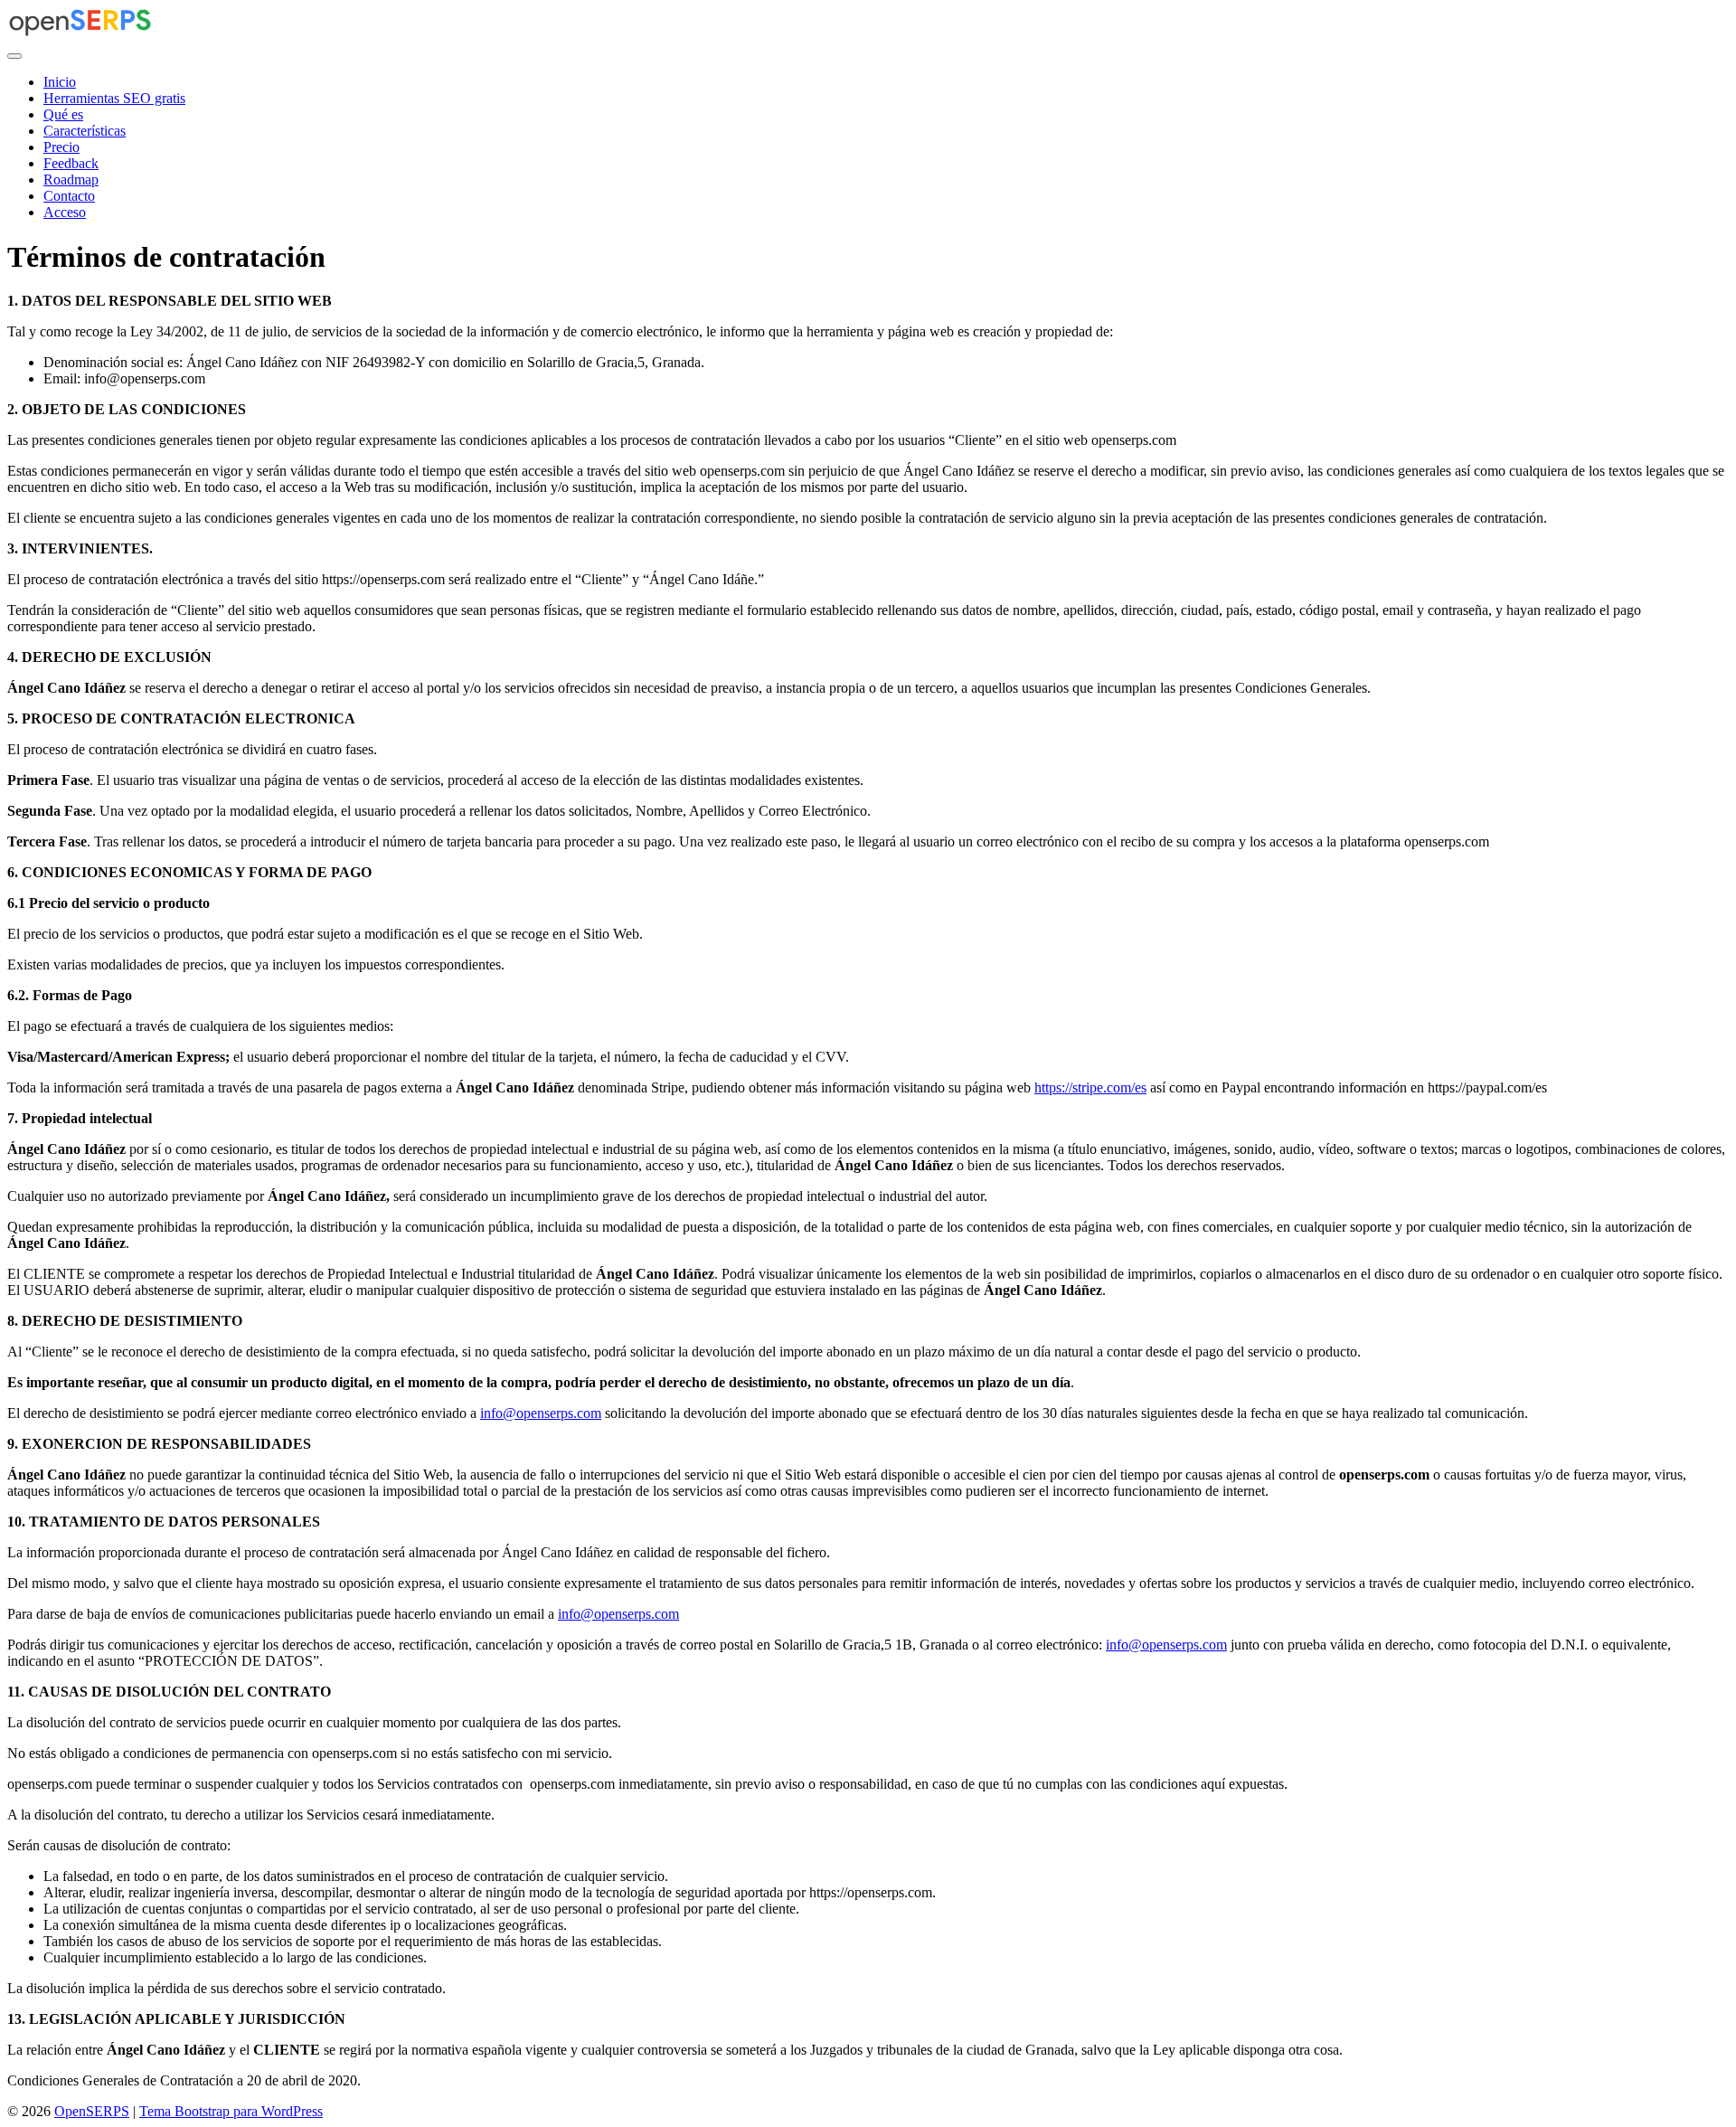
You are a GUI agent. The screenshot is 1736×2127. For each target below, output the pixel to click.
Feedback (71, 163)
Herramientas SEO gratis (114, 98)
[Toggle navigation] (14, 56)
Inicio (60, 82)
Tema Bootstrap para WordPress (231, 2111)
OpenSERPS (92, 2111)
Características (85, 131)
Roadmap (71, 180)
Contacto (69, 196)
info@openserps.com (541, 1413)
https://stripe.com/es (1090, 1087)
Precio (61, 147)
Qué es (63, 114)
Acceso (65, 212)
